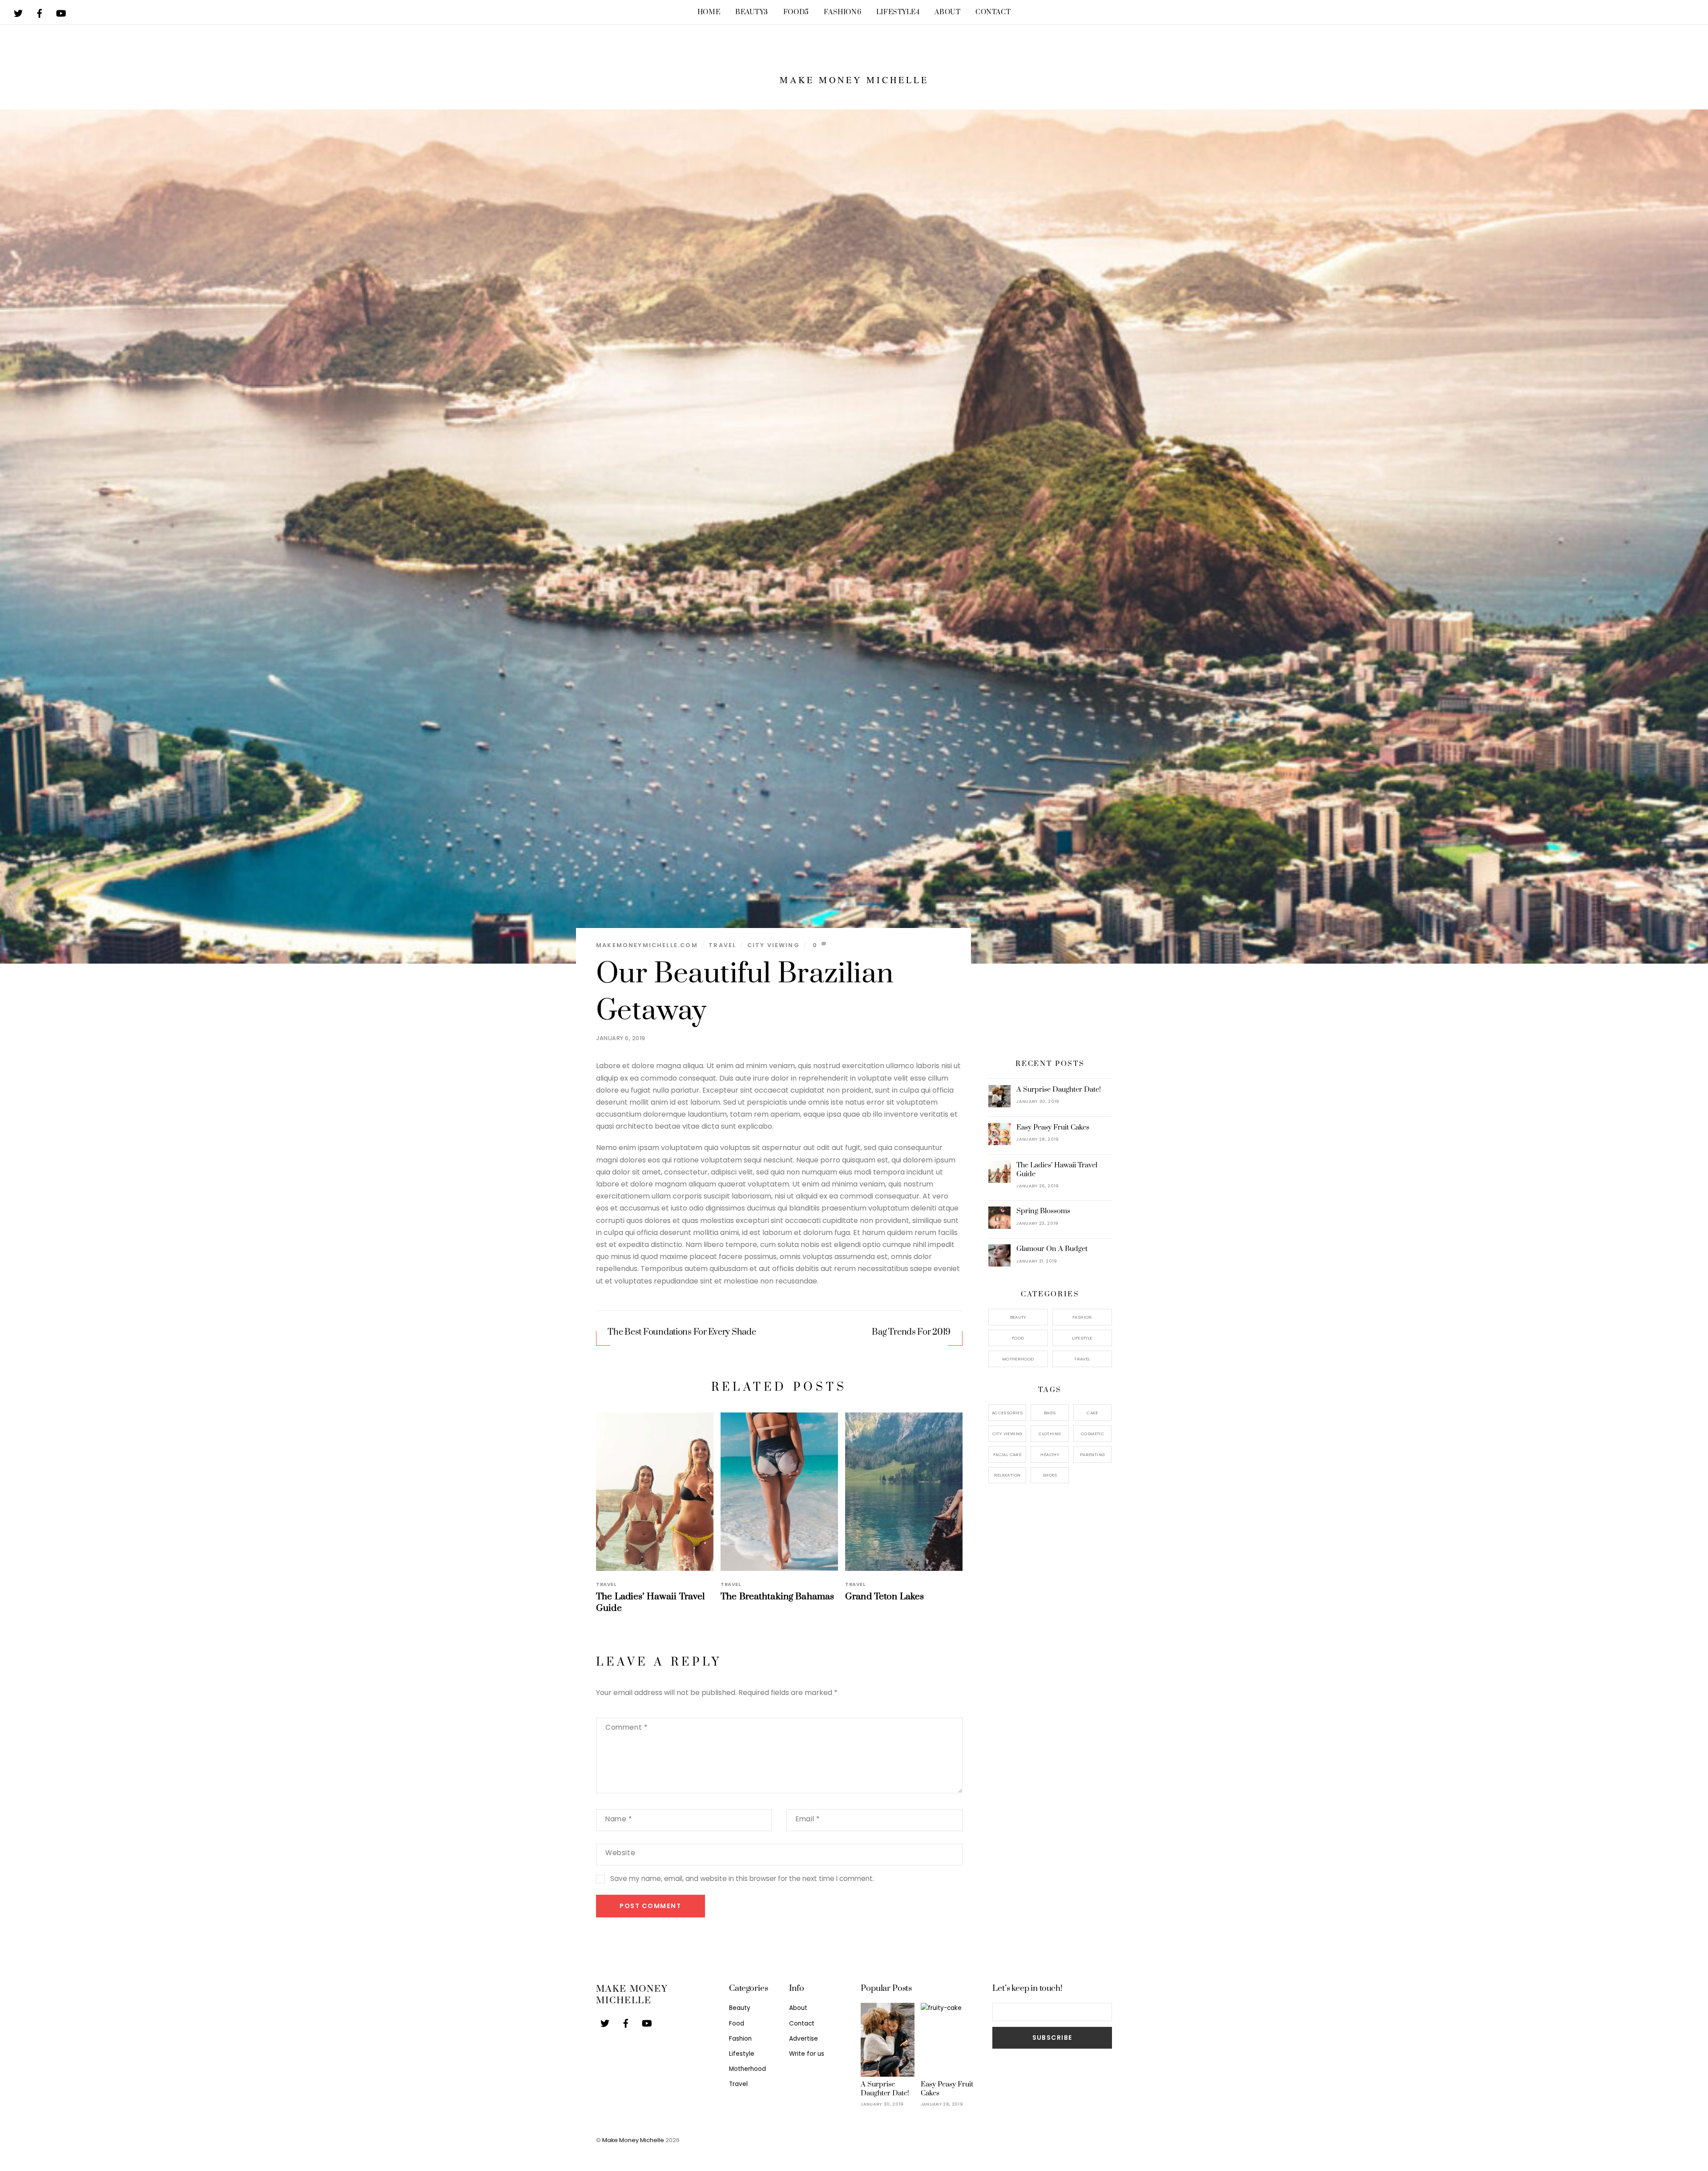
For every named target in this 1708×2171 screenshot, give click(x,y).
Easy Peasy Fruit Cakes (1053, 1127)
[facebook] (40, 11)
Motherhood (1018, 1359)
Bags (1050, 1413)
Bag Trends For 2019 (911, 1332)
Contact (993, 12)
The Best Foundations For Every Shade (682, 1332)
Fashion (842, 12)
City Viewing (773, 945)
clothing (1050, 1434)
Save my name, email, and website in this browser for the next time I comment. (742, 1878)
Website (620, 1853)
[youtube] (61, 11)
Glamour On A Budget (1052, 1249)
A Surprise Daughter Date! (1059, 1090)
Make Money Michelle (633, 2140)
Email (808, 1819)
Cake (1092, 1413)
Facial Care (1007, 1455)
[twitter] (18, 11)
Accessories (1007, 1413)
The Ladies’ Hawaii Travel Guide (1057, 1170)
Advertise (804, 2039)
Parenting (1092, 1455)
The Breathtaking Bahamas (777, 1597)
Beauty (752, 12)
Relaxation (1007, 1475)
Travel (722, 945)
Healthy (1050, 1455)
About (947, 12)
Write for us (807, 2054)
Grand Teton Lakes (884, 1597)
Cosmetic (1092, 1434)
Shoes (1050, 1475)
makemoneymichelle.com (647, 945)
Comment (626, 1727)
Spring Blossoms (1043, 1211)
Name (619, 1819)
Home (709, 12)
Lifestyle (898, 12)
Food (796, 12)
